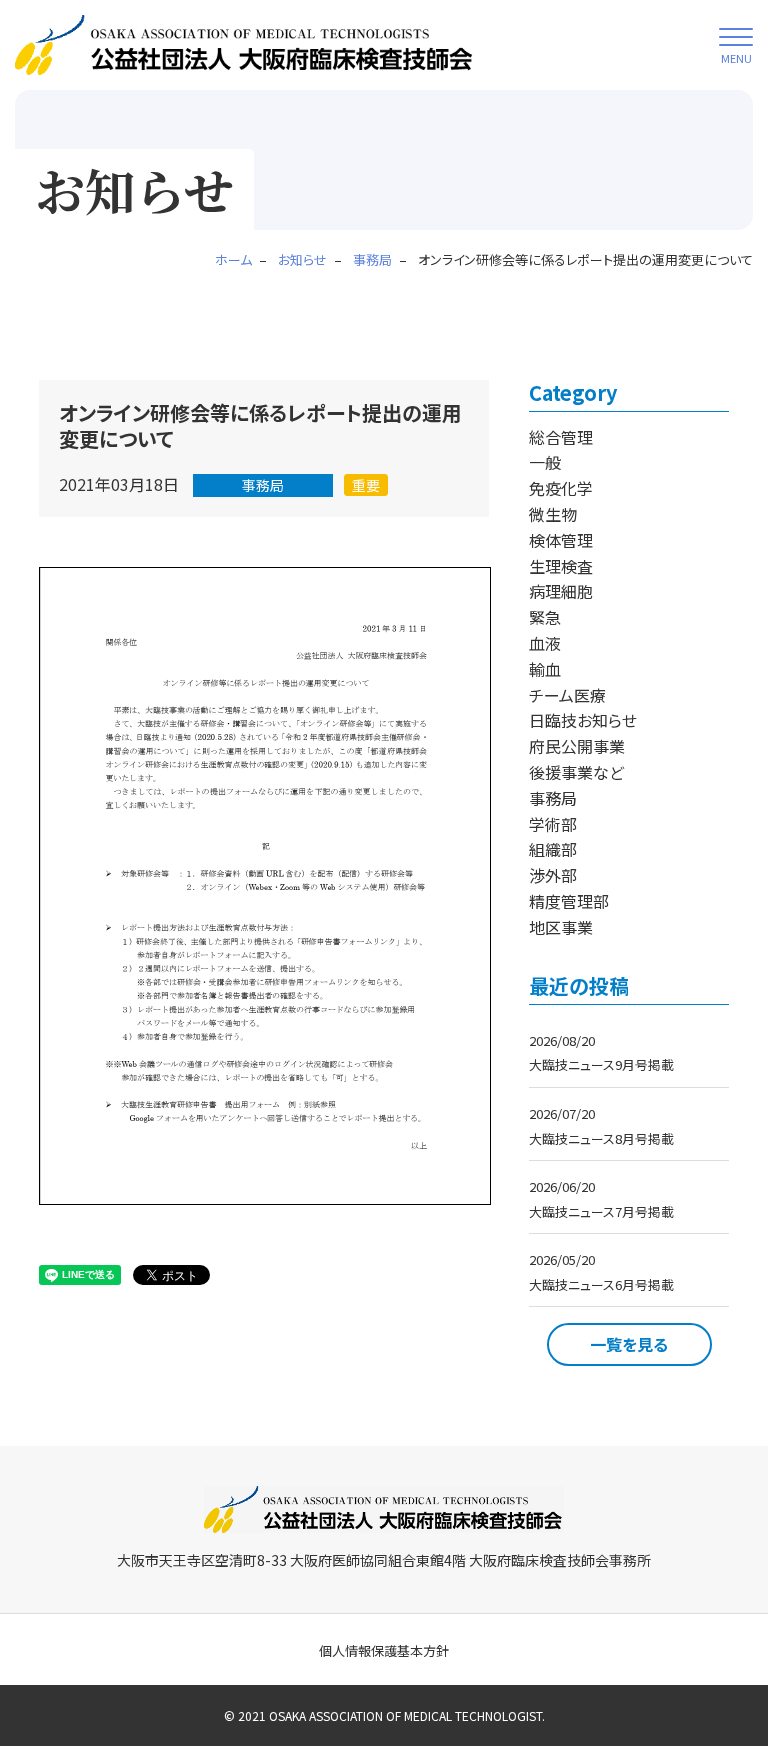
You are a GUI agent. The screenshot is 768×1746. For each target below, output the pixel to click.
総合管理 (561, 437)
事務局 (263, 485)
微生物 (553, 514)
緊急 (545, 617)
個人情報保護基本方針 (384, 1650)
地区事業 (561, 927)
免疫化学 (561, 488)
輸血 (545, 669)
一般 (545, 462)
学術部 (553, 824)
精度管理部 (569, 901)
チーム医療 (567, 695)
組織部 (553, 849)
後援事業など (576, 772)
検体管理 (561, 540)
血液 (545, 643)
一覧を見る (629, 1344)
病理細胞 (561, 591)
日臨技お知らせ (583, 720)
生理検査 (561, 566)
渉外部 (553, 875)
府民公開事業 (577, 746)
